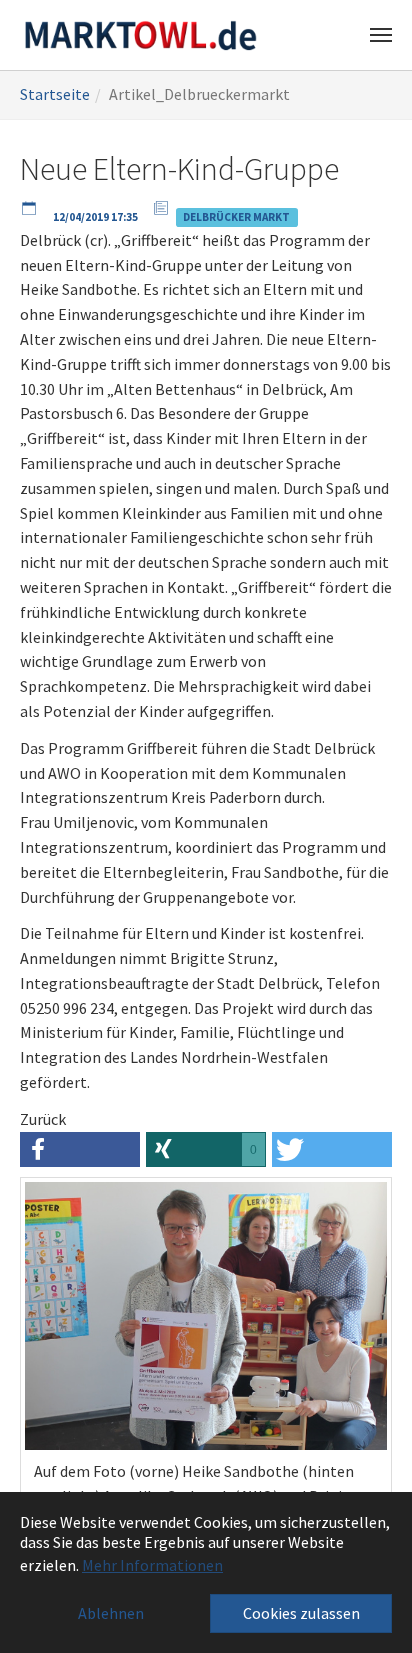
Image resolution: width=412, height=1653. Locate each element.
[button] (80, 1149)
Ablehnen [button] (111, 1613)
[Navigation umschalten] (381, 35)
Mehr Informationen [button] (152, 1565)
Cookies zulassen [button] (301, 1613)
